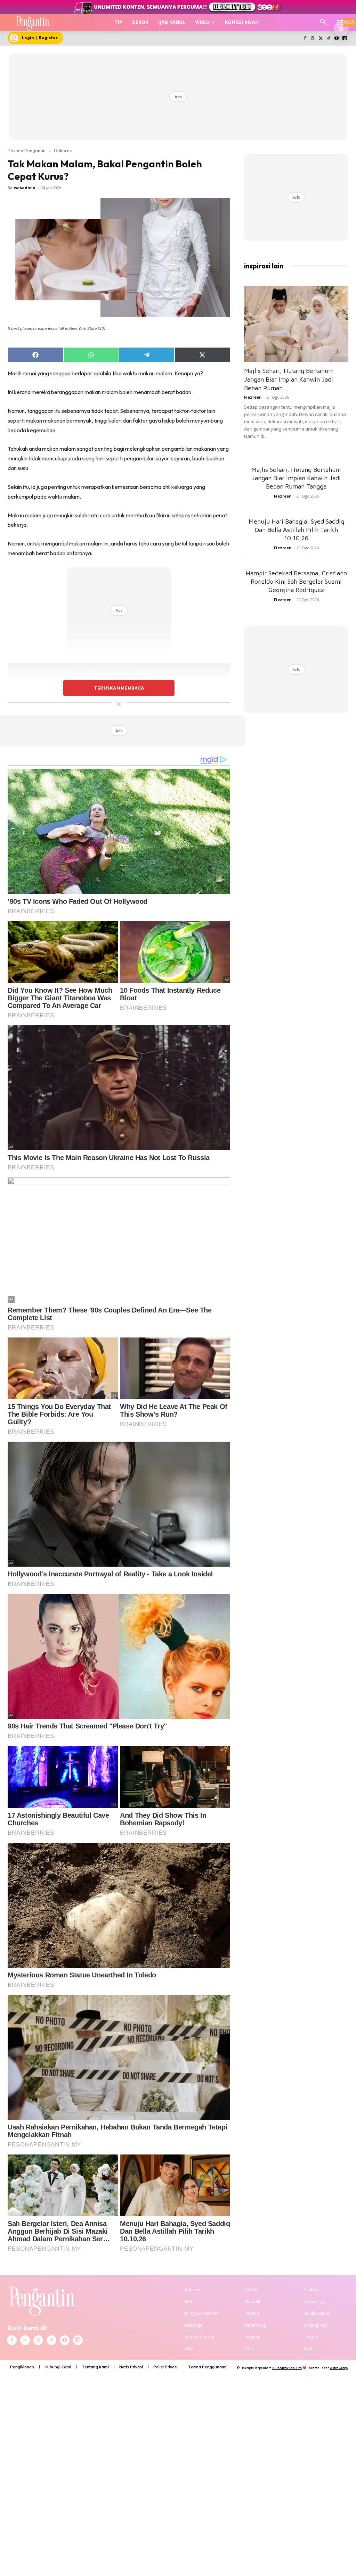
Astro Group (339, 2368)
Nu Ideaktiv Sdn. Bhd (287, 2368)
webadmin (25, 188)
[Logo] (33, 23)
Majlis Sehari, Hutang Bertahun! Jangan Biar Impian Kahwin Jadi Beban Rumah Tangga (296, 478)
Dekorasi (63, 150)
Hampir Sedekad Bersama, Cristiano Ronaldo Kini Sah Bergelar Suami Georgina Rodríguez (296, 581)
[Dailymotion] (344, 39)
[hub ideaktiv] (341, 19)
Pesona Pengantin (27, 150)
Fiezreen (253, 397)
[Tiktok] (329, 39)
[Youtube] (336, 39)
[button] (323, 22)
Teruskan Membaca (119, 688)
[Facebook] (305, 39)
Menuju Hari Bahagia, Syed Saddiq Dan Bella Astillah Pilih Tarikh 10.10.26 (296, 530)
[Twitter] (321, 39)
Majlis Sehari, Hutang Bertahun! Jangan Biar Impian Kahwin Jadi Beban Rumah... (289, 379)
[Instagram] (313, 39)
